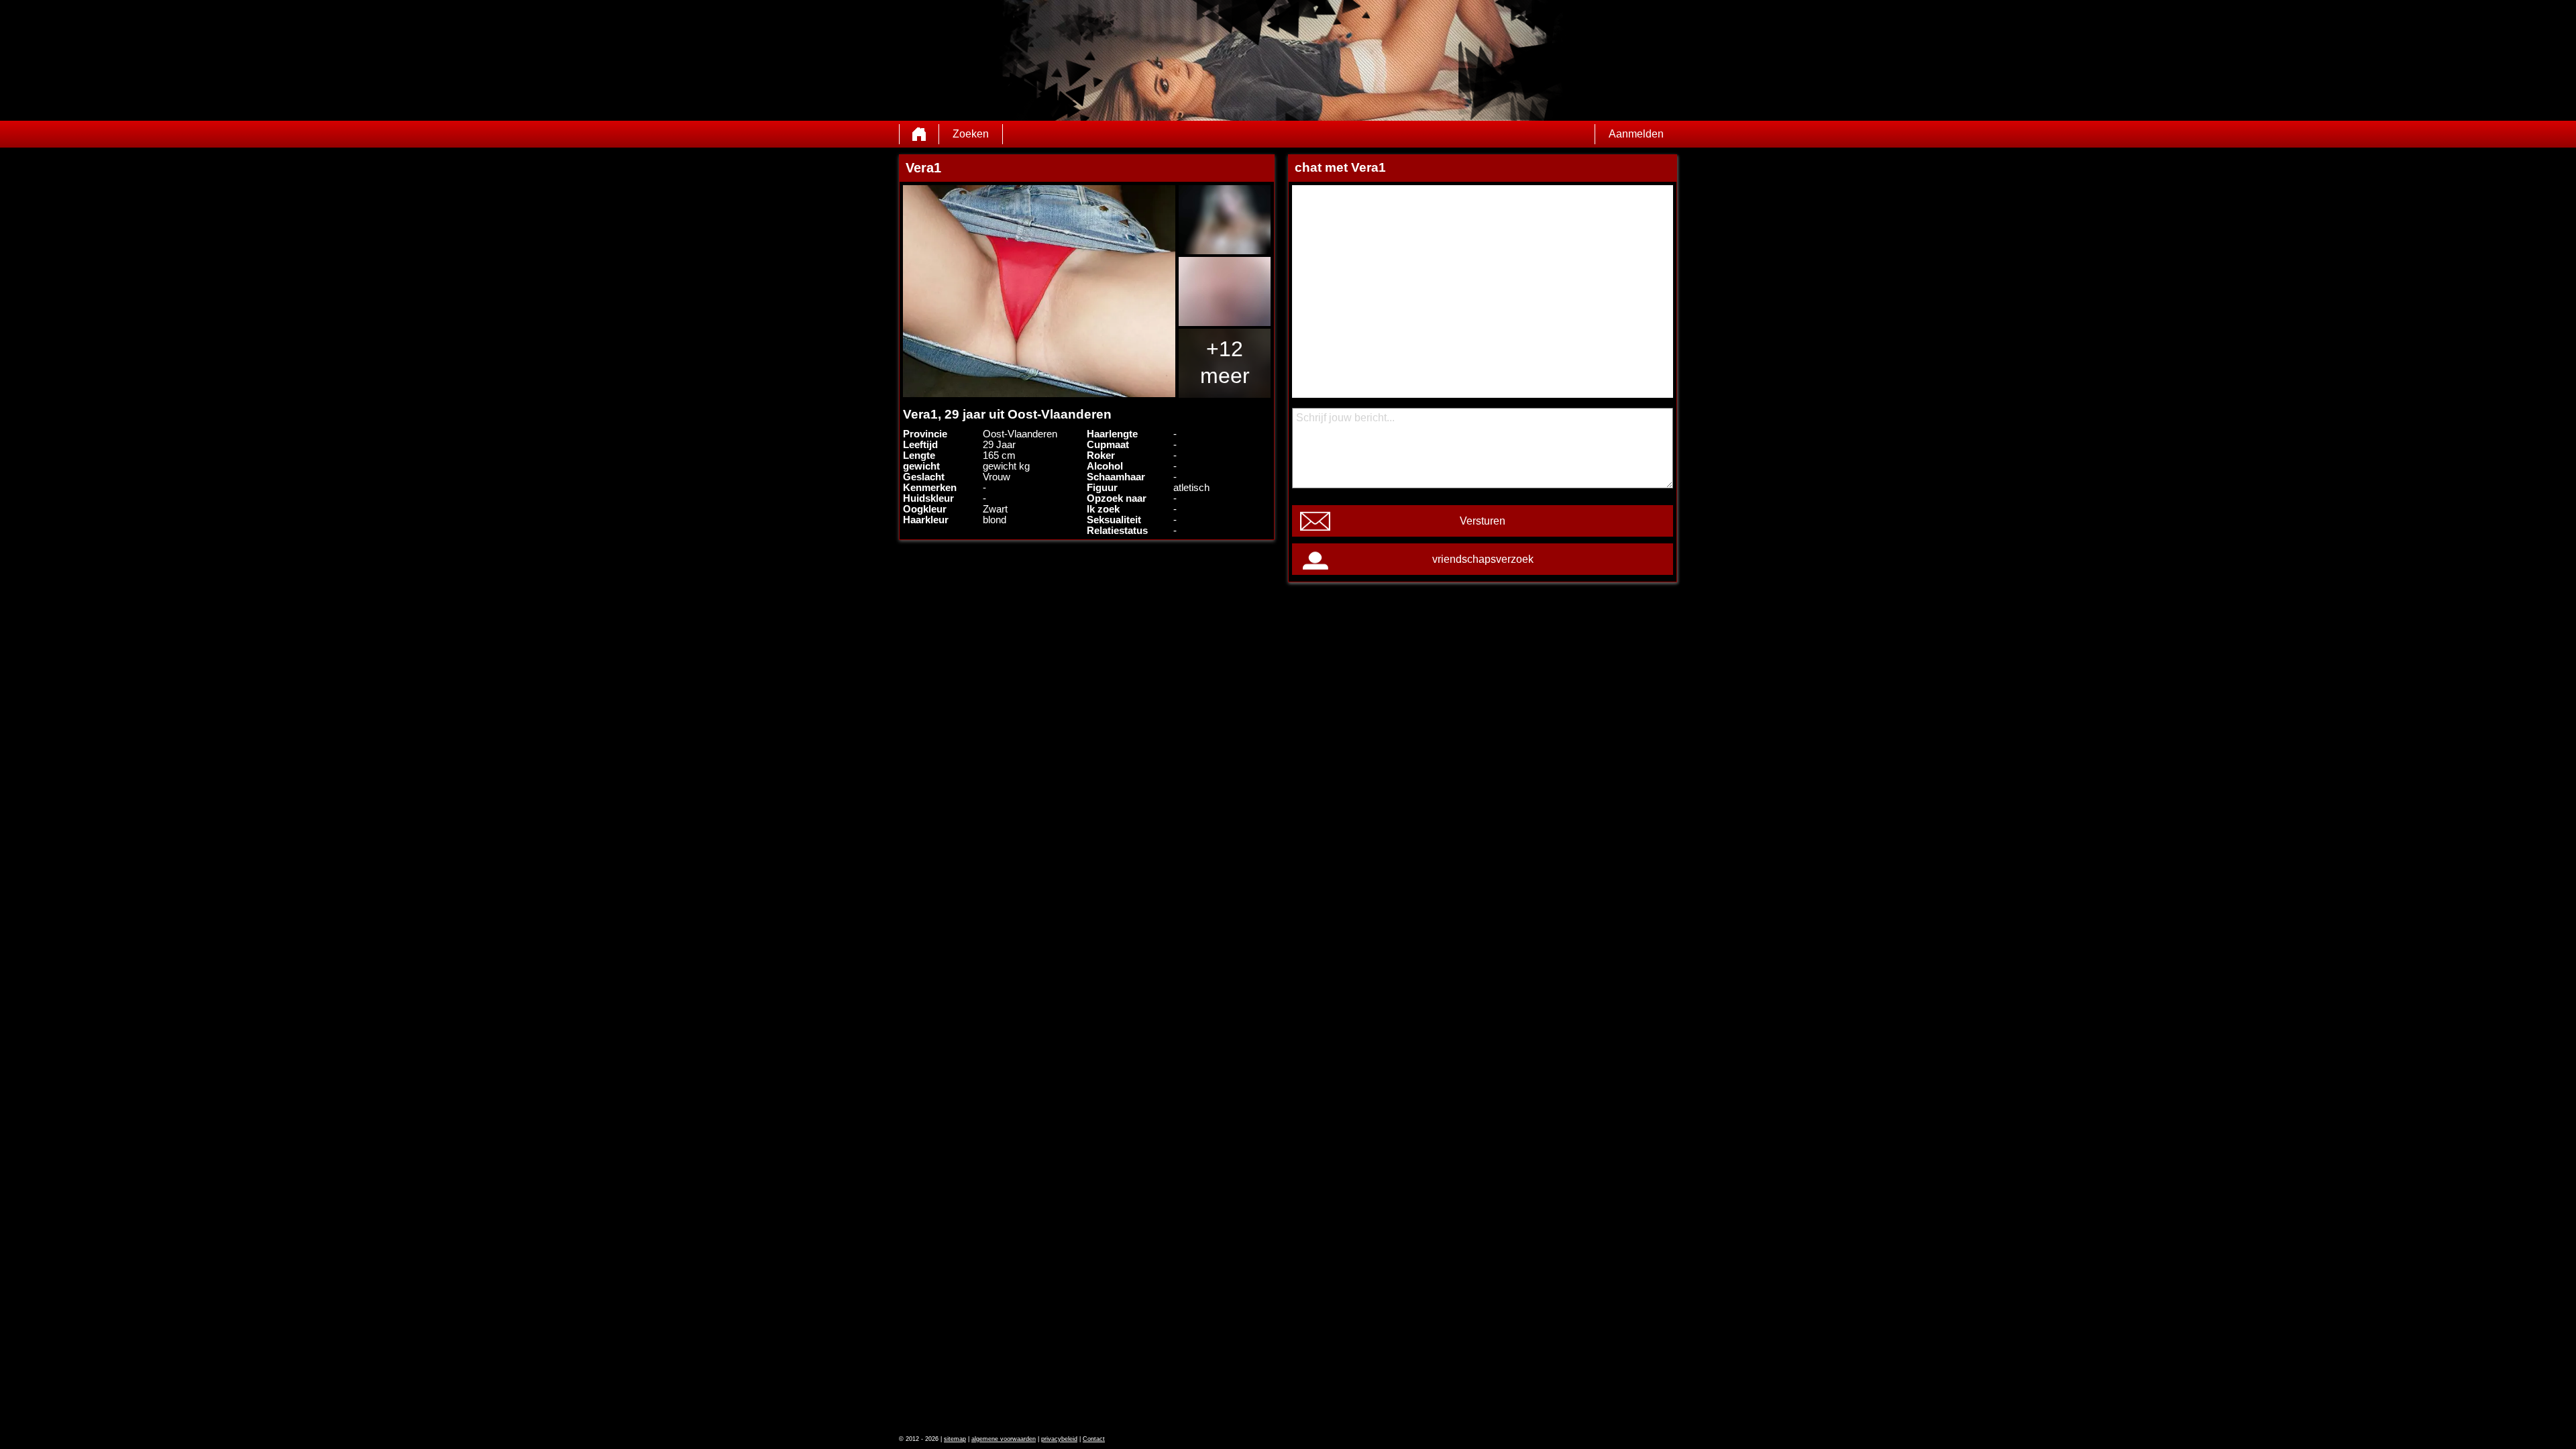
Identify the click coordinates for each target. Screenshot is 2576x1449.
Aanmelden (1636, 134)
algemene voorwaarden (1004, 1439)
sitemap (955, 1439)
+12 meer (1225, 362)
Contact (1094, 1439)
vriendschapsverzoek (1483, 559)
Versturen (1483, 521)
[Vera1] (1039, 291)
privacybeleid (1059, 1439)
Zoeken (971, 134)
